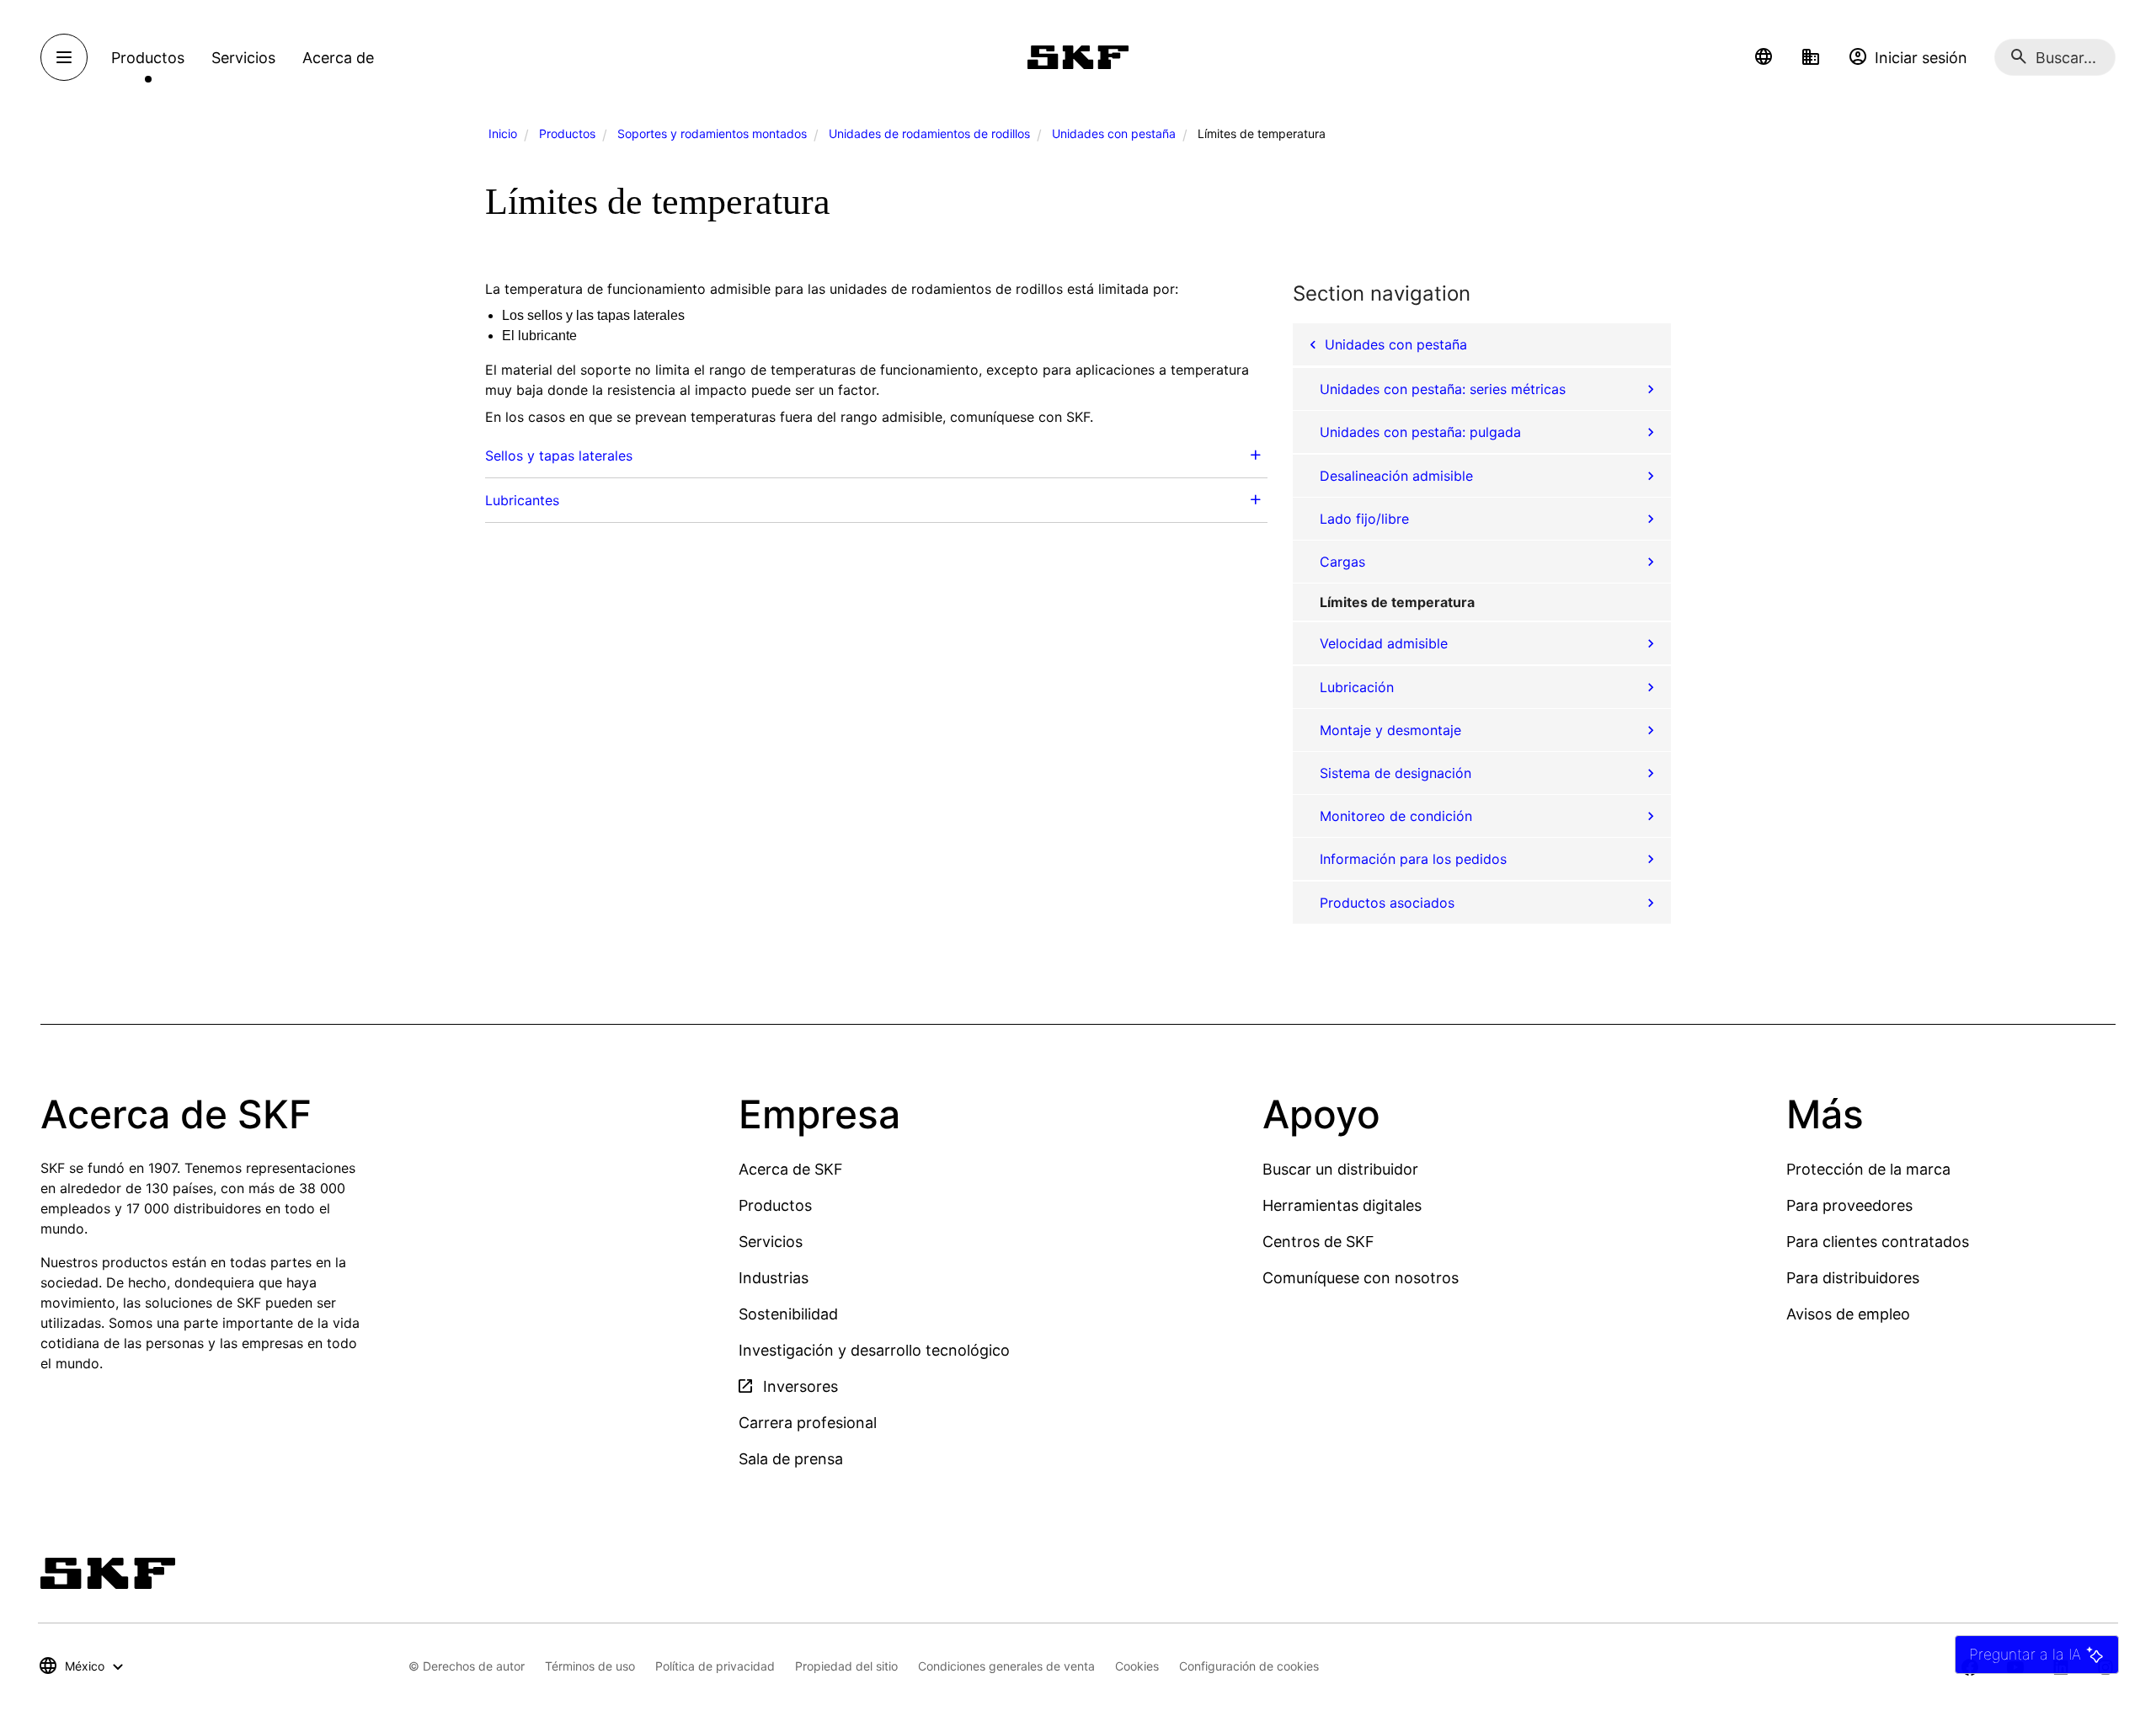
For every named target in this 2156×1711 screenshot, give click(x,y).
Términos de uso (590, 1666)
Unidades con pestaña (1114, 133)
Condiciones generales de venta (1006, 1666)
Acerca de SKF (791, 1169)
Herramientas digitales (1342, 1205)
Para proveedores (1849, 1205)
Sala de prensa (791, 1459)
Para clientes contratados (1878, 1242)
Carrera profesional (808, 1423)
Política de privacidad (715, 1666)
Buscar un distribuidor (1340, 1169)
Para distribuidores (1853, 1278)
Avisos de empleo (1848, 1314)
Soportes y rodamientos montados (712, 133)
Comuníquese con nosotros (1361, 1278)
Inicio (503, 133)
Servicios (771, 1242)
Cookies (1137, 1666)
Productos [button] (148, 58)
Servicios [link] (243, 58)
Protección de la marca (1868, 1169)
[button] (1764, 57)
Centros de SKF (1318, 1242)
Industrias (774, 1278)
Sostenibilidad (788, 1314)
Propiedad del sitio (846, 1666)
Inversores (798, 1386)
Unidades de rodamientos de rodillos (929, 133)
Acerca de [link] (338, 58)
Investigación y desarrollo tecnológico (874, 1350)
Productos (567, 133)
